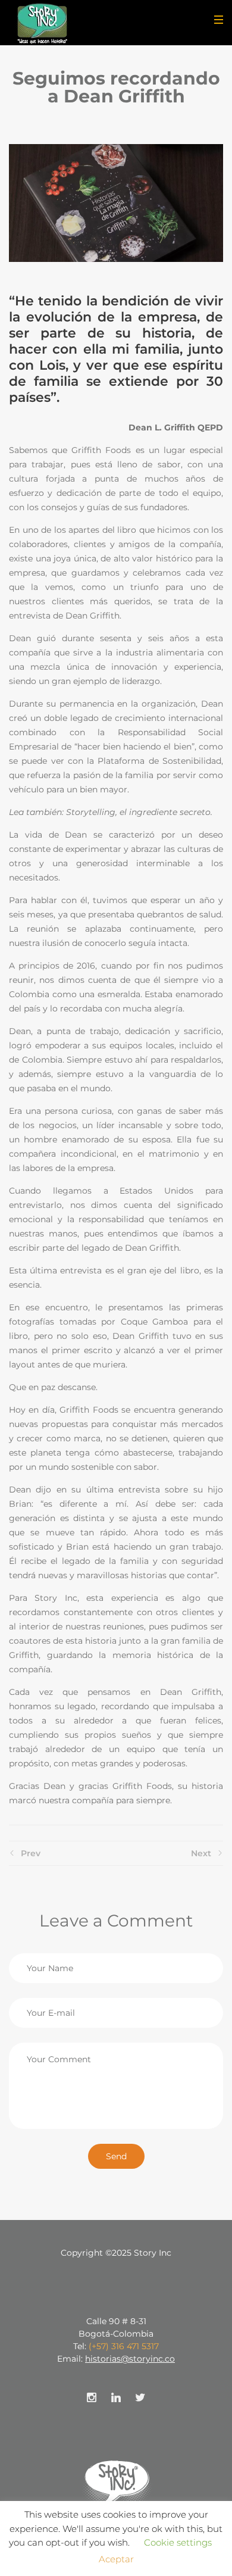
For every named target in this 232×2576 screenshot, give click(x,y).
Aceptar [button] (116, 2559)
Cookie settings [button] (178, 2542)
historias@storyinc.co (130, 2359)
